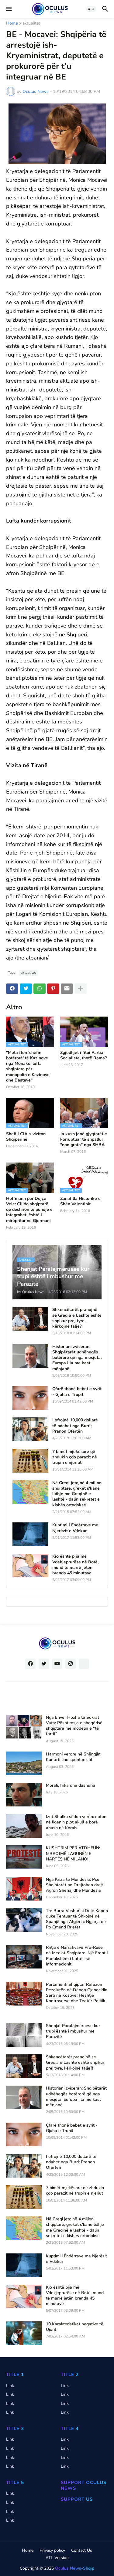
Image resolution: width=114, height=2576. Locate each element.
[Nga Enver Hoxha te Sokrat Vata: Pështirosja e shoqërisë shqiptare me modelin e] (24, 1727)
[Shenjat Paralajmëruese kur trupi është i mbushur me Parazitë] (24, 2035)
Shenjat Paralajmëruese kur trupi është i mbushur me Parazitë (73, 2031)
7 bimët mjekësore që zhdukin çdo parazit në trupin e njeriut (75, 1457)
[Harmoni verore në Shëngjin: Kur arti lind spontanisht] (24, 1763)
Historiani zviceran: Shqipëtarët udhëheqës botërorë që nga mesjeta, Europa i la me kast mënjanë (77, 1358)
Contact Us (82, 2550)
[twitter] (44, 1664)
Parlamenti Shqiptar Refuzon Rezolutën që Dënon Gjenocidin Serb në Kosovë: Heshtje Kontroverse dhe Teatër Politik (77, 1993)
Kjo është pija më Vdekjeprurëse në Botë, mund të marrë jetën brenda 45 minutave (75, 1565)
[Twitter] (26, 989)
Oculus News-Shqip (75, 2568)
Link (10, 2386)
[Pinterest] (53, 989)
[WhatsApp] (40, 989)
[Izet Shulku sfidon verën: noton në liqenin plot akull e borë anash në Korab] (24, 1826)
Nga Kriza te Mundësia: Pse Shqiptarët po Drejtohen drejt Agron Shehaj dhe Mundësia (74, 1885)
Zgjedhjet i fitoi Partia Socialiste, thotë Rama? (83, 1055)
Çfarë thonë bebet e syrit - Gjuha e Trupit (77, 1392)
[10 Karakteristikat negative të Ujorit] (24, 2333)
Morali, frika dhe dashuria (71, 1786)
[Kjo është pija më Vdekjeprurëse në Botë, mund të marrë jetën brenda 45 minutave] (30, 1566)
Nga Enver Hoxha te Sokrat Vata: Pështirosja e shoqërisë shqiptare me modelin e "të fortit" (74, 1726)
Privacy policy (52, 2550)
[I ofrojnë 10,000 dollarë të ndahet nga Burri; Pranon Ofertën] (30, 1429)
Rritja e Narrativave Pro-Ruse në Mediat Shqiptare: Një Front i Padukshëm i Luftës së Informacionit (77, 1956)
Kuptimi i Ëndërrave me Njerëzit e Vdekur (75, 1528)
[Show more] (81, 989)
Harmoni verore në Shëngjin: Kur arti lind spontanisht (74, 1757)
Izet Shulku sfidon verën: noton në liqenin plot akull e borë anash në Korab (76, 1822)
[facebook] (30, 1664)
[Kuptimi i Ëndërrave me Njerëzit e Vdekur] (30, 1534)
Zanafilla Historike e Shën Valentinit (80, 1201)
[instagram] (71, 1664)
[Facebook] (12, 989)
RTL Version (57, 2558)
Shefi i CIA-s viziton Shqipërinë (26, 1137)
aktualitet (31, 24)
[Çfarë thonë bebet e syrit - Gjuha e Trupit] (30, 1398)
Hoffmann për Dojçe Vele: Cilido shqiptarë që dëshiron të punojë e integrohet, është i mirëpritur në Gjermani (29, 1210)
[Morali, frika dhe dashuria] (24, 1795)
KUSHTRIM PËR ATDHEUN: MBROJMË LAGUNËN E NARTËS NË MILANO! (73, 1853)
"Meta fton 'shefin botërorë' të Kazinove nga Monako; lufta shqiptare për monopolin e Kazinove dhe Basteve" (28, 1066)
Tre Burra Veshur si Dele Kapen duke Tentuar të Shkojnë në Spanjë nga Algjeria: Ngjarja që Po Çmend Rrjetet (77, 1919)
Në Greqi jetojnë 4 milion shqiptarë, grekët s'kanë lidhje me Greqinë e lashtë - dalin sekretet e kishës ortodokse (77, 1494)
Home (12, 24)
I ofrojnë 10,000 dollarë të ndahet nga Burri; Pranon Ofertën (75, 1426)
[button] (8, 9)
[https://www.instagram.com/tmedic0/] (84, 1664)
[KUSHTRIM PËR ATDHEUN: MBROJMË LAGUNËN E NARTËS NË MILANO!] (24, 1857)
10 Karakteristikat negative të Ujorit (75, 2327)
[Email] (67, 989)
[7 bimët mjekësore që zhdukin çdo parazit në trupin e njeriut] (30, 1461)
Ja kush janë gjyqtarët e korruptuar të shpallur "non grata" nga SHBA (84, 1139)
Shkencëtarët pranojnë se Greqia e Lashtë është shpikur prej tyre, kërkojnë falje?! (77, 1318)
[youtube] (57, 1664)
